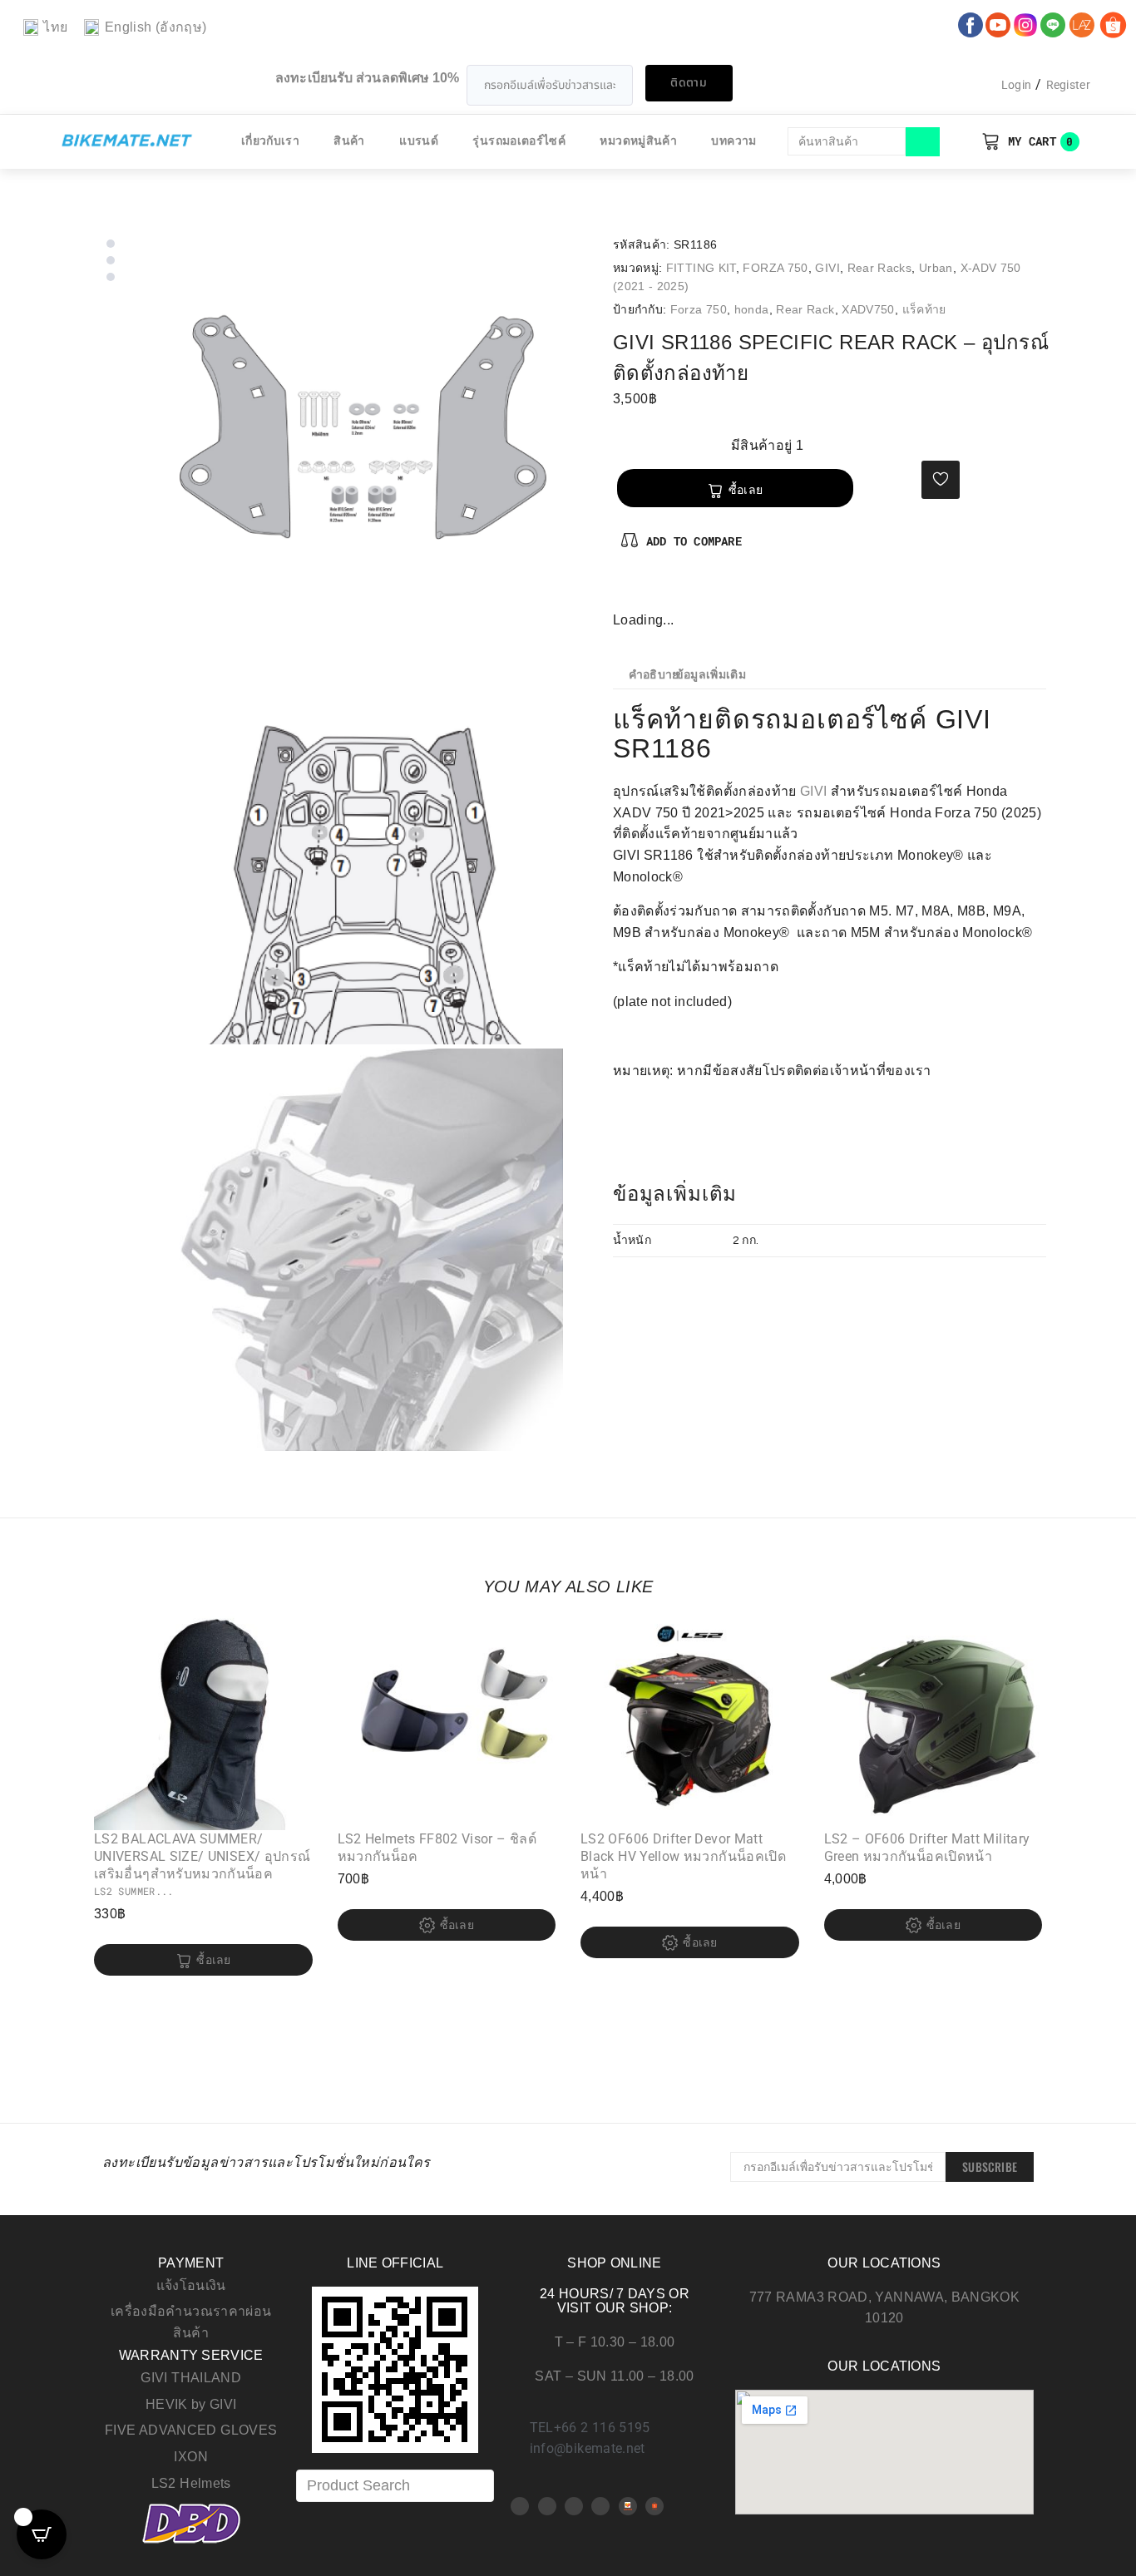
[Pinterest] (654, 591)
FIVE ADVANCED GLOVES (191, 2430)
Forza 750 (699, 309)
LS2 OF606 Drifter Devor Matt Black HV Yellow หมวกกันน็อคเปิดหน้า (683, 1856)
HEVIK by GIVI (191, 2404)
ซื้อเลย (746, 490)
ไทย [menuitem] (55, 27)
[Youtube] (547, 2506)
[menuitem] (45, 28)
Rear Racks (880, 268)
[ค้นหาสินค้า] (847, 141)
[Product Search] (395, 2486)
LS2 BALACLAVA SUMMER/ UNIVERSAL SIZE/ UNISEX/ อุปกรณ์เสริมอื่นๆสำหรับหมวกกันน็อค (202, 1856)
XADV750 (868, 309)
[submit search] (923, 142)
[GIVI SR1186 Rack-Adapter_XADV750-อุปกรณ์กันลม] (362, 437)
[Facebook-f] (626, 591)
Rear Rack (805, 309)
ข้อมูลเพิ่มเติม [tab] (711, 675)
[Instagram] (680, 591)
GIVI (827, 268)
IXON (190, 2457)
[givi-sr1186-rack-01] (362, 1250)
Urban (936, 268)
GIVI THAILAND (191, 2378)
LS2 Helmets (191, 2483)
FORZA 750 (775, 268)
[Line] (600, 2506)
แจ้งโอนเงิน (191, 2285)
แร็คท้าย (924, 309)
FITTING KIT (701, 268)
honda (752, 309)
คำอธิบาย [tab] (654, 675)
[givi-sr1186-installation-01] (362, 843)
